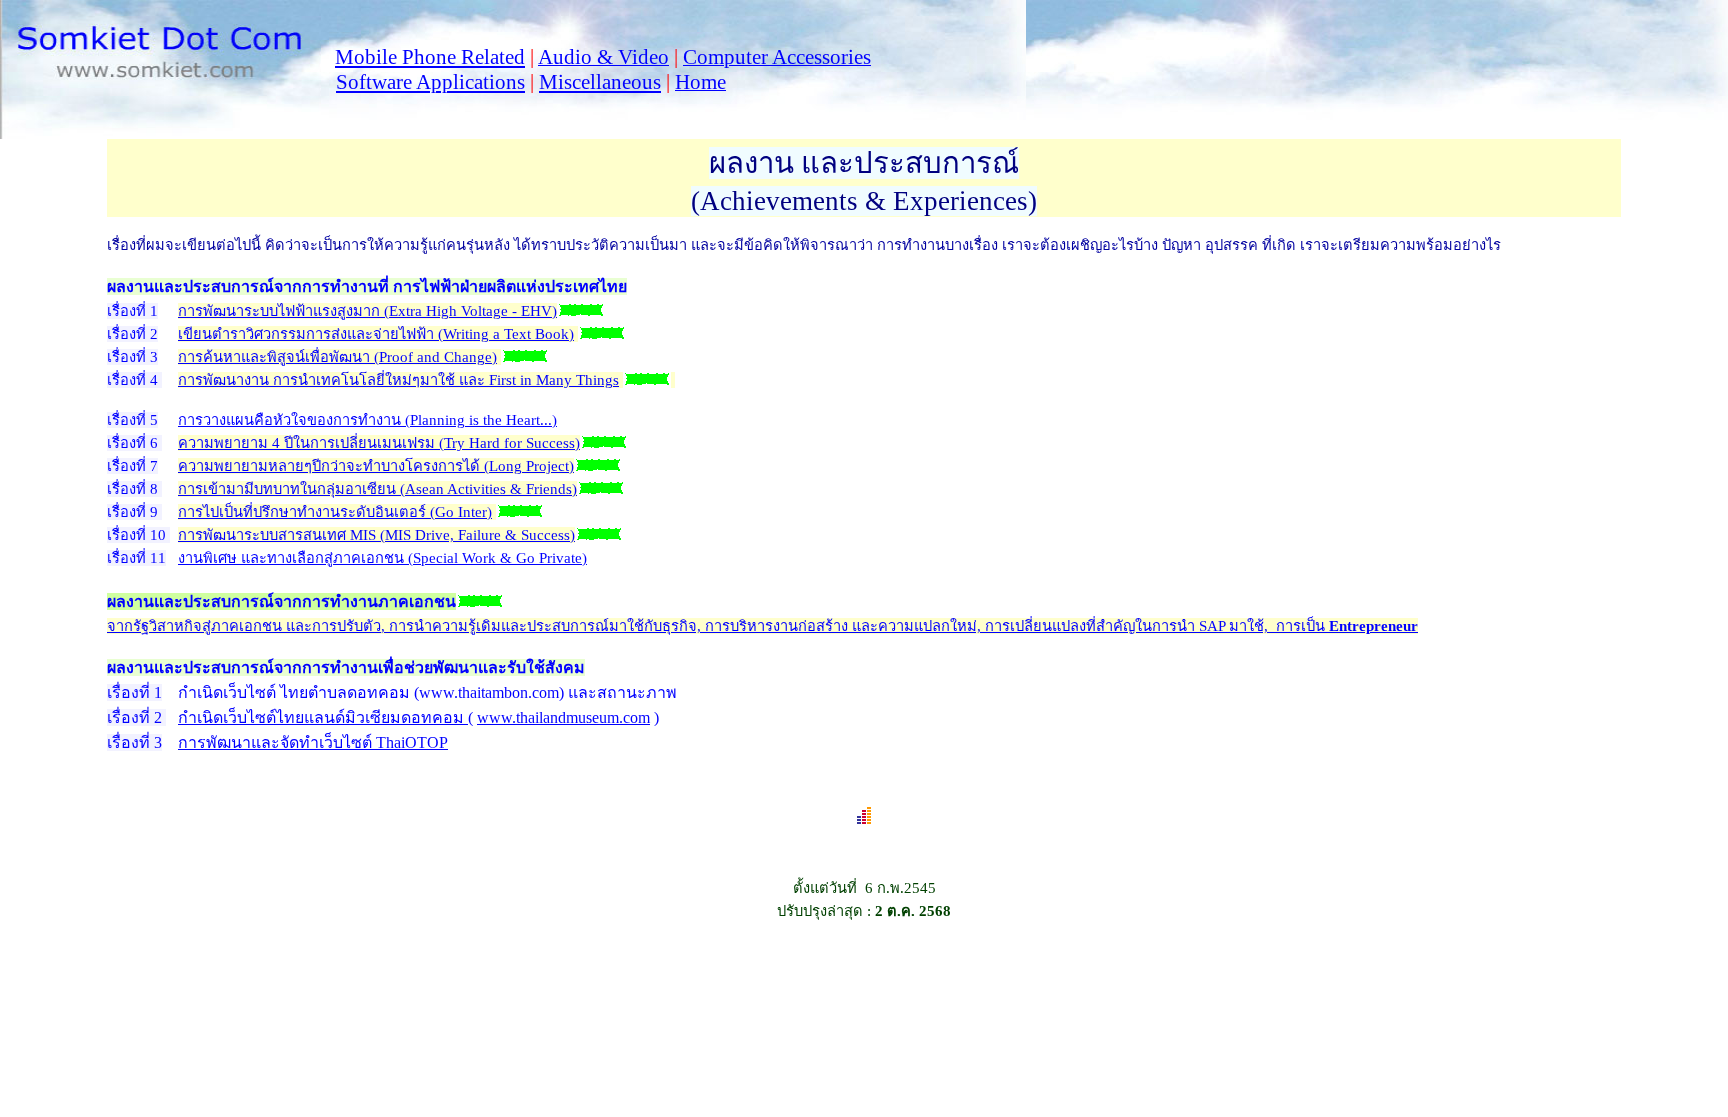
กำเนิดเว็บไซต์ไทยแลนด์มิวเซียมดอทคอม (323, 717)
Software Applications (430, 82)
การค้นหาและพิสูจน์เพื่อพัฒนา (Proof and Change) (337, 357)
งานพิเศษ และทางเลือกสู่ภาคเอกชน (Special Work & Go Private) (382, 558)
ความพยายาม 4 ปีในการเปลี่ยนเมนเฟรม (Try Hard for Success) (379, 443)
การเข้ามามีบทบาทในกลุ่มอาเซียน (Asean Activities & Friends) (377, 489)
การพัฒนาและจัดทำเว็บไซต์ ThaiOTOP (313, 742)
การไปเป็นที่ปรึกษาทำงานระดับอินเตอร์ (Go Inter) (335, 512)
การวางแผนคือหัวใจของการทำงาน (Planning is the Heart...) (367, 420)
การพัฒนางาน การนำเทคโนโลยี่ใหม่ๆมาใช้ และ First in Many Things (398, 380)
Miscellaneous (600, 82)
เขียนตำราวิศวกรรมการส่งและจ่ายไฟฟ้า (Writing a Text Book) (376, 334)
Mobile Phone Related (430, 57)
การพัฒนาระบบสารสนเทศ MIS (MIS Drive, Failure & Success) (376, 535)
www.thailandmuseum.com (563, 717)
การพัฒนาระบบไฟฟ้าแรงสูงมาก (367, 311)
